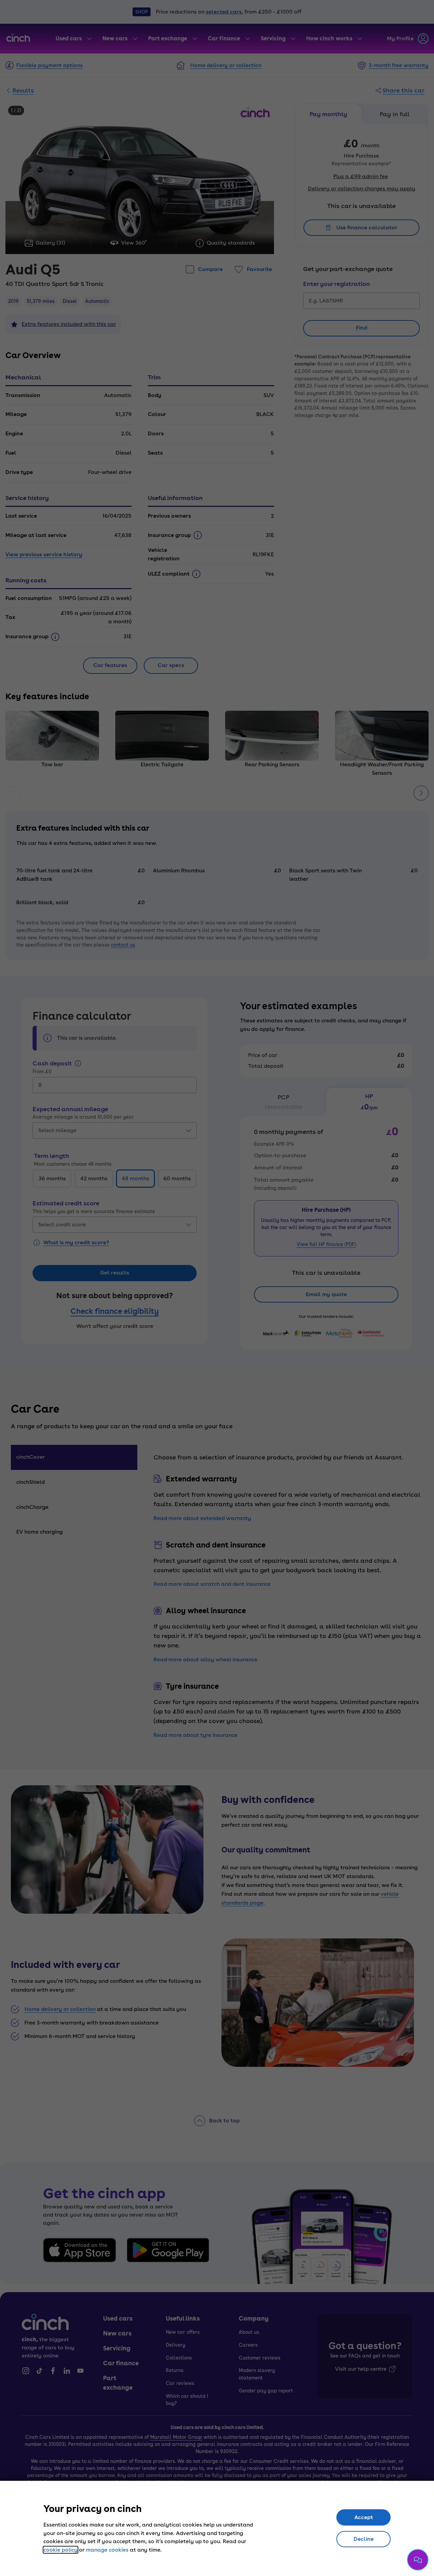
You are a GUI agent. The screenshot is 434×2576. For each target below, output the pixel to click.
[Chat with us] (418, 2560)
